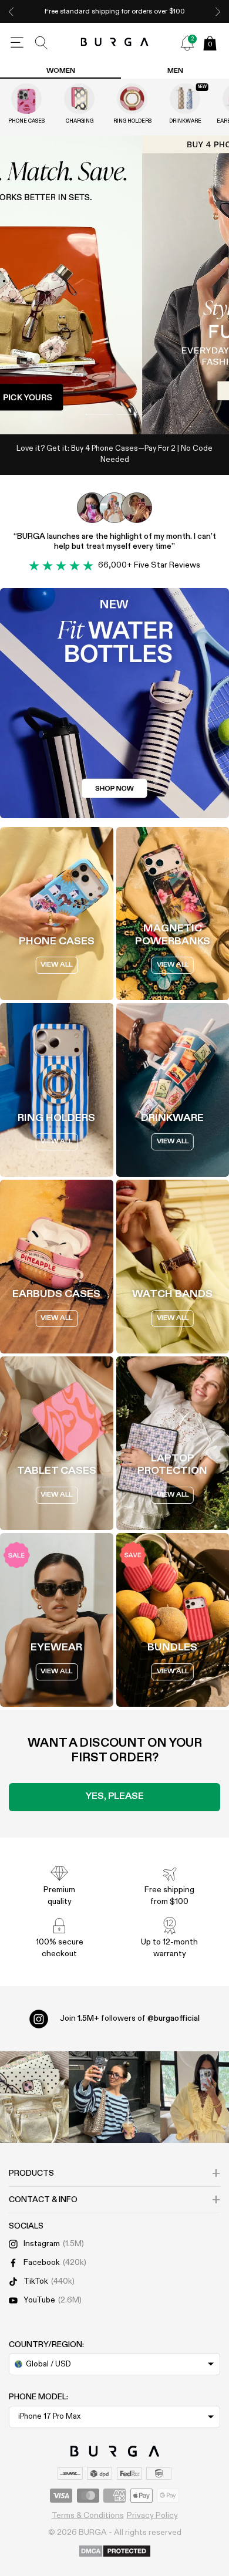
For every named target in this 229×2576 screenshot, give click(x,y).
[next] (218, 11)
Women (61, 71)
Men (175, 71)
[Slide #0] (99, 414)
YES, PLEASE (115, 1797)
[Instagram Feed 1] (114, 2097)
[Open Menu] (17, 43)
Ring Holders (132, 121)
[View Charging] (79, 99)
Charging (80, 121)
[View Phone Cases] (26, 99)
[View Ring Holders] (132, 99)
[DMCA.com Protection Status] (115, 2552)
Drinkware (185, 121)
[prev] (11, 11)
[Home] (115, 43)
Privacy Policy (152, 2516)
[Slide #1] (130, 414)
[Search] (42, 43)
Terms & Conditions (88, 2516)
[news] (187, 43)
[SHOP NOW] (114, 285)
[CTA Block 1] (114, 703)
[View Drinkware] (185, 99)
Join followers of (130, 2018)
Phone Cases (26, 121)
